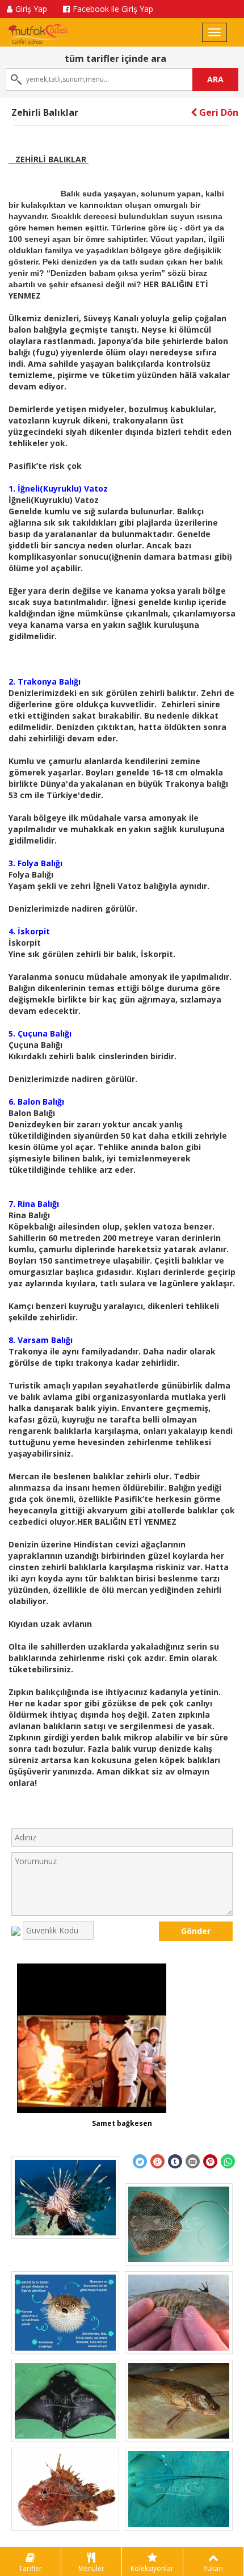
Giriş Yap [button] (31, 9)
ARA (215, 79)
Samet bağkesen (122, 2123)
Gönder (196, 1931)
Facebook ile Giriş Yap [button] (113, 9)
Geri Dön (218, 112)
